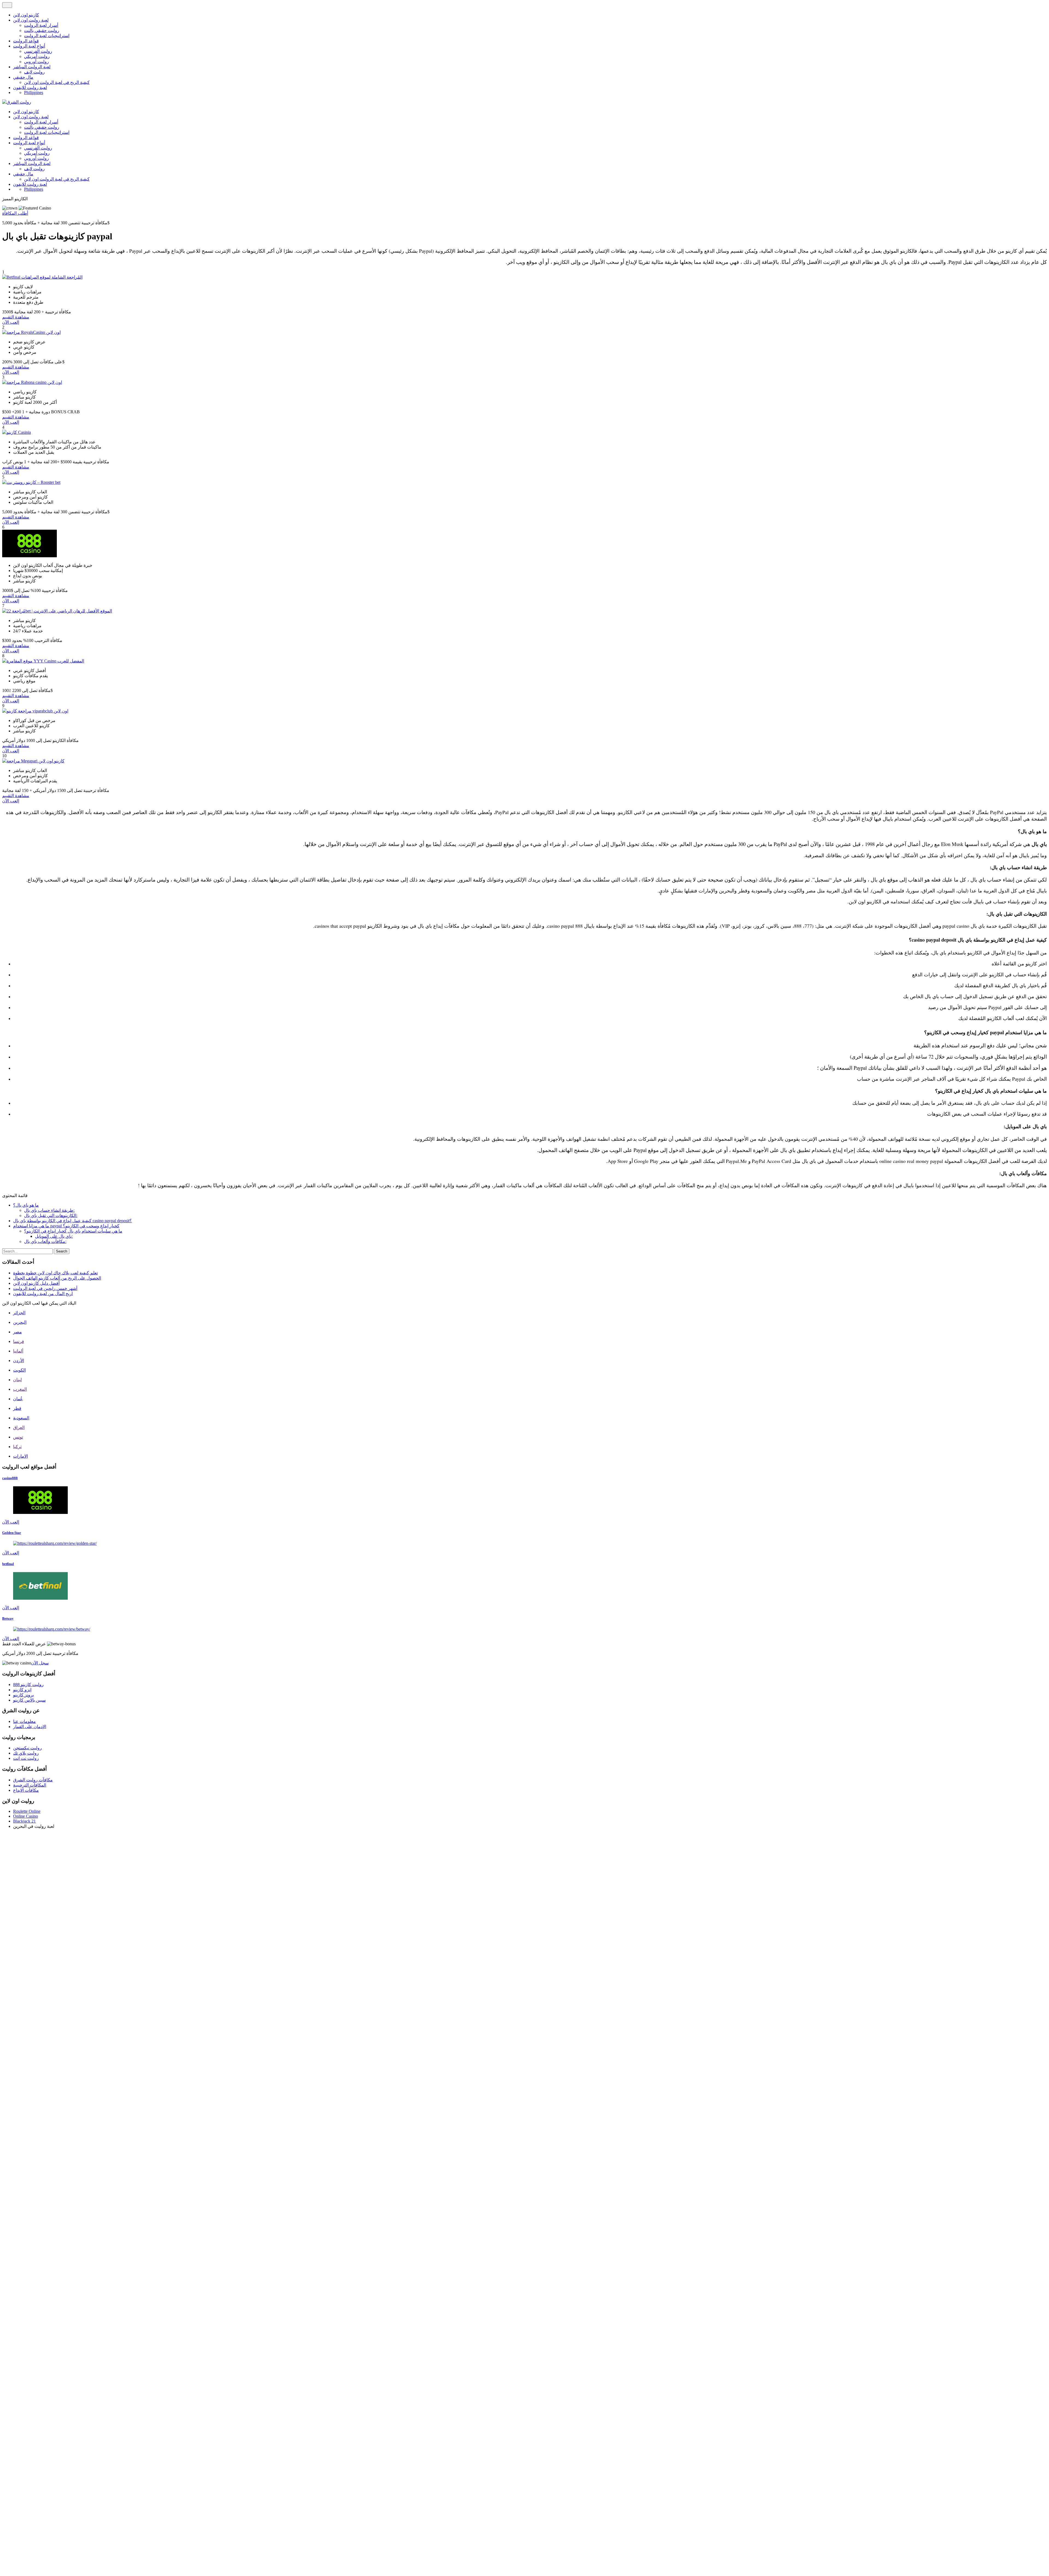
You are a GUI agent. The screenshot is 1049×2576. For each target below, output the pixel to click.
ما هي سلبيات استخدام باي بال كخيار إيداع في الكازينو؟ (73, 1231)
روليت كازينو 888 (28, 1685)
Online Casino (26, 1816)
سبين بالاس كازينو (29, 1700)
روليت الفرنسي (38, 51)
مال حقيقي (23, 77)
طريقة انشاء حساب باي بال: (49, 1210)
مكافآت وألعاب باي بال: (45, 1241)
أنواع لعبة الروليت (29, 46)
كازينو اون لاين (26, 15)
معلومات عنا (24, 1721)
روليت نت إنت (26, 1758)
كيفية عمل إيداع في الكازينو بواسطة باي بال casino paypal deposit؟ (73, 1221)
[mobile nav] (7, 5)
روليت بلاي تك (26, 1753)
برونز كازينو (23, 1695)
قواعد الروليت (26, 41)
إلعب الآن (11, 322)
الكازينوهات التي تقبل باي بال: (51, 1215)
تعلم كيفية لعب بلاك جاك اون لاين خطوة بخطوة (55, 1273)
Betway (8, 1618)
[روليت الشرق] (17, 102)
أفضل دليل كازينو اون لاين (36, 1283)
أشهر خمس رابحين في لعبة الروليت (45, 1288)
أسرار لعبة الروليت (41, 25)
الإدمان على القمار (30, 1727)
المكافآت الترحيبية (30, 1785)
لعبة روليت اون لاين (31, 20)
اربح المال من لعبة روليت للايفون (43, 1294)
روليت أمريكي (37, 56)
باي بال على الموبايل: (54, 1236)
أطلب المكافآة (15, 213)
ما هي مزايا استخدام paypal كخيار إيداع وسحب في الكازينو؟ (66, 1226)
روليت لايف (34, 72)
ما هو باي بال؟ (26, 1205)
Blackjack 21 (24, 1821)
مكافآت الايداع (26, 1790)
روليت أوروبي (36, 62)
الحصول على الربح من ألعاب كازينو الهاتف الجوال (57, 1278)
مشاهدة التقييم (16, 317)
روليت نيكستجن (27, 1748)
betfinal (8, 1564)
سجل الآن (40, 1663)
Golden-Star (12, 1533)
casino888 (10, 1478)
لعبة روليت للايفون (30, 88)
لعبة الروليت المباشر (32, 67)
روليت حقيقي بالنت (42, 30)
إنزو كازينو (22, 1690)
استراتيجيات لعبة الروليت (47, 36)
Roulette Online (27, 1811)
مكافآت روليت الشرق (33, 1780)
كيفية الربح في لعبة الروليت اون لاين (57, 82)
